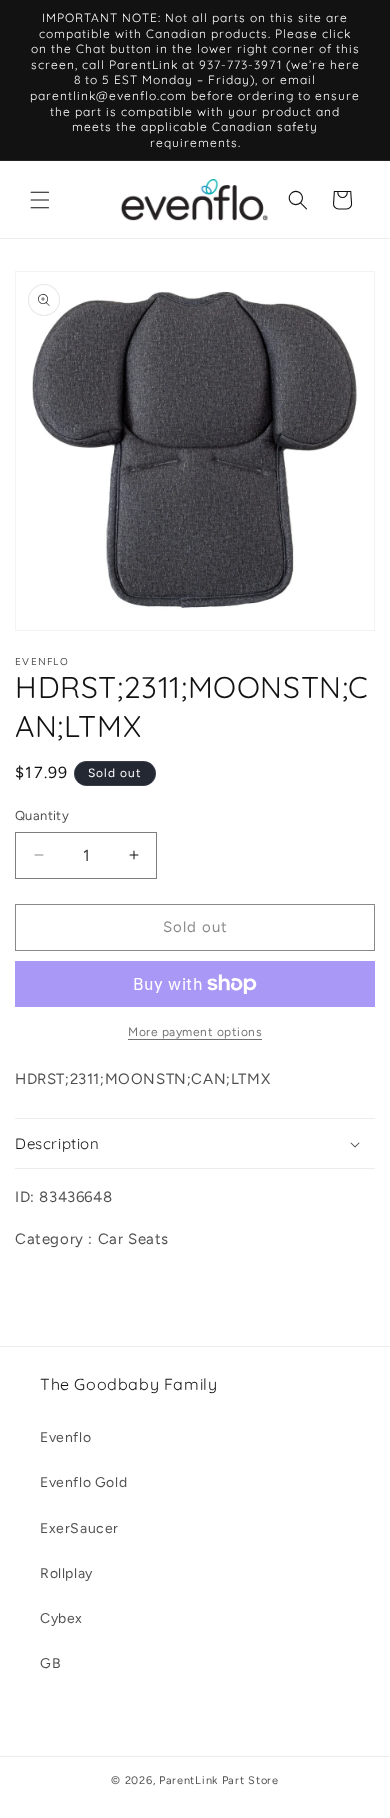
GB (50, 1663)
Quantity (42, 815)
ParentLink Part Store (219, 1780)
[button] (40, 200)
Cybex (61, 1618)
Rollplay (66, 1573)
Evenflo (65, 1437)
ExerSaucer (79, 1528)
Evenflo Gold (83, 1482)
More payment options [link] (195, 1032)
